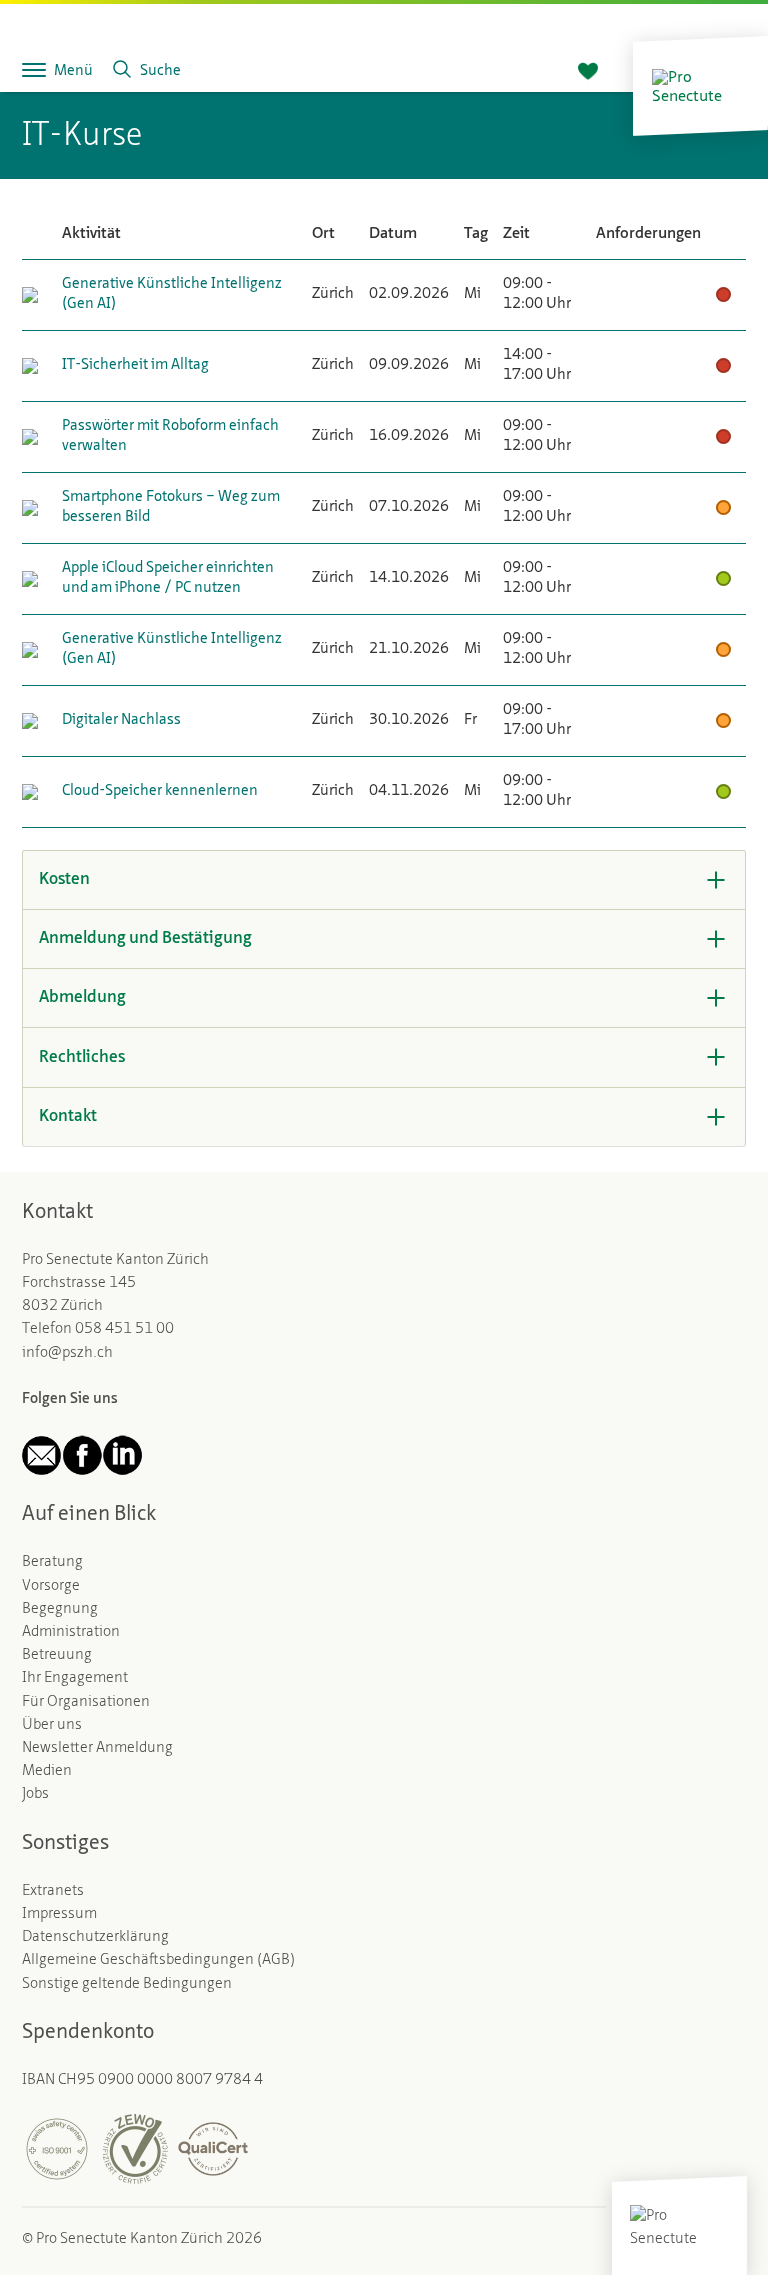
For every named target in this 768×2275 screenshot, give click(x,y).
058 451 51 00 (124, 1329)
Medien (47, 1771)
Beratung (52, 1562)
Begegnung (60, 1609)
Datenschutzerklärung (95, 1937)
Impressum (59, 1914)
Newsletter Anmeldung (97, 1748)
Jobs (35, 1794)
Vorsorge (51, 1586)
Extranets (53, 1891)
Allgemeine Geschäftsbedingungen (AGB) (158, 1960)
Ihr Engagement (75, 1678)
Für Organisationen (86, 1702)
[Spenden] (588, 72)
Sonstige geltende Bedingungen (127, 1984)
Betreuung (57, 1655)
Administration (71, 1632)
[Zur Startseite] (700, 86)
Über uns (52, 1725)
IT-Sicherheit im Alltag (135, 365)
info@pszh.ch (67, 1353)
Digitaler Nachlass (121, 720)
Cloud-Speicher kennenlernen (160, 791)
